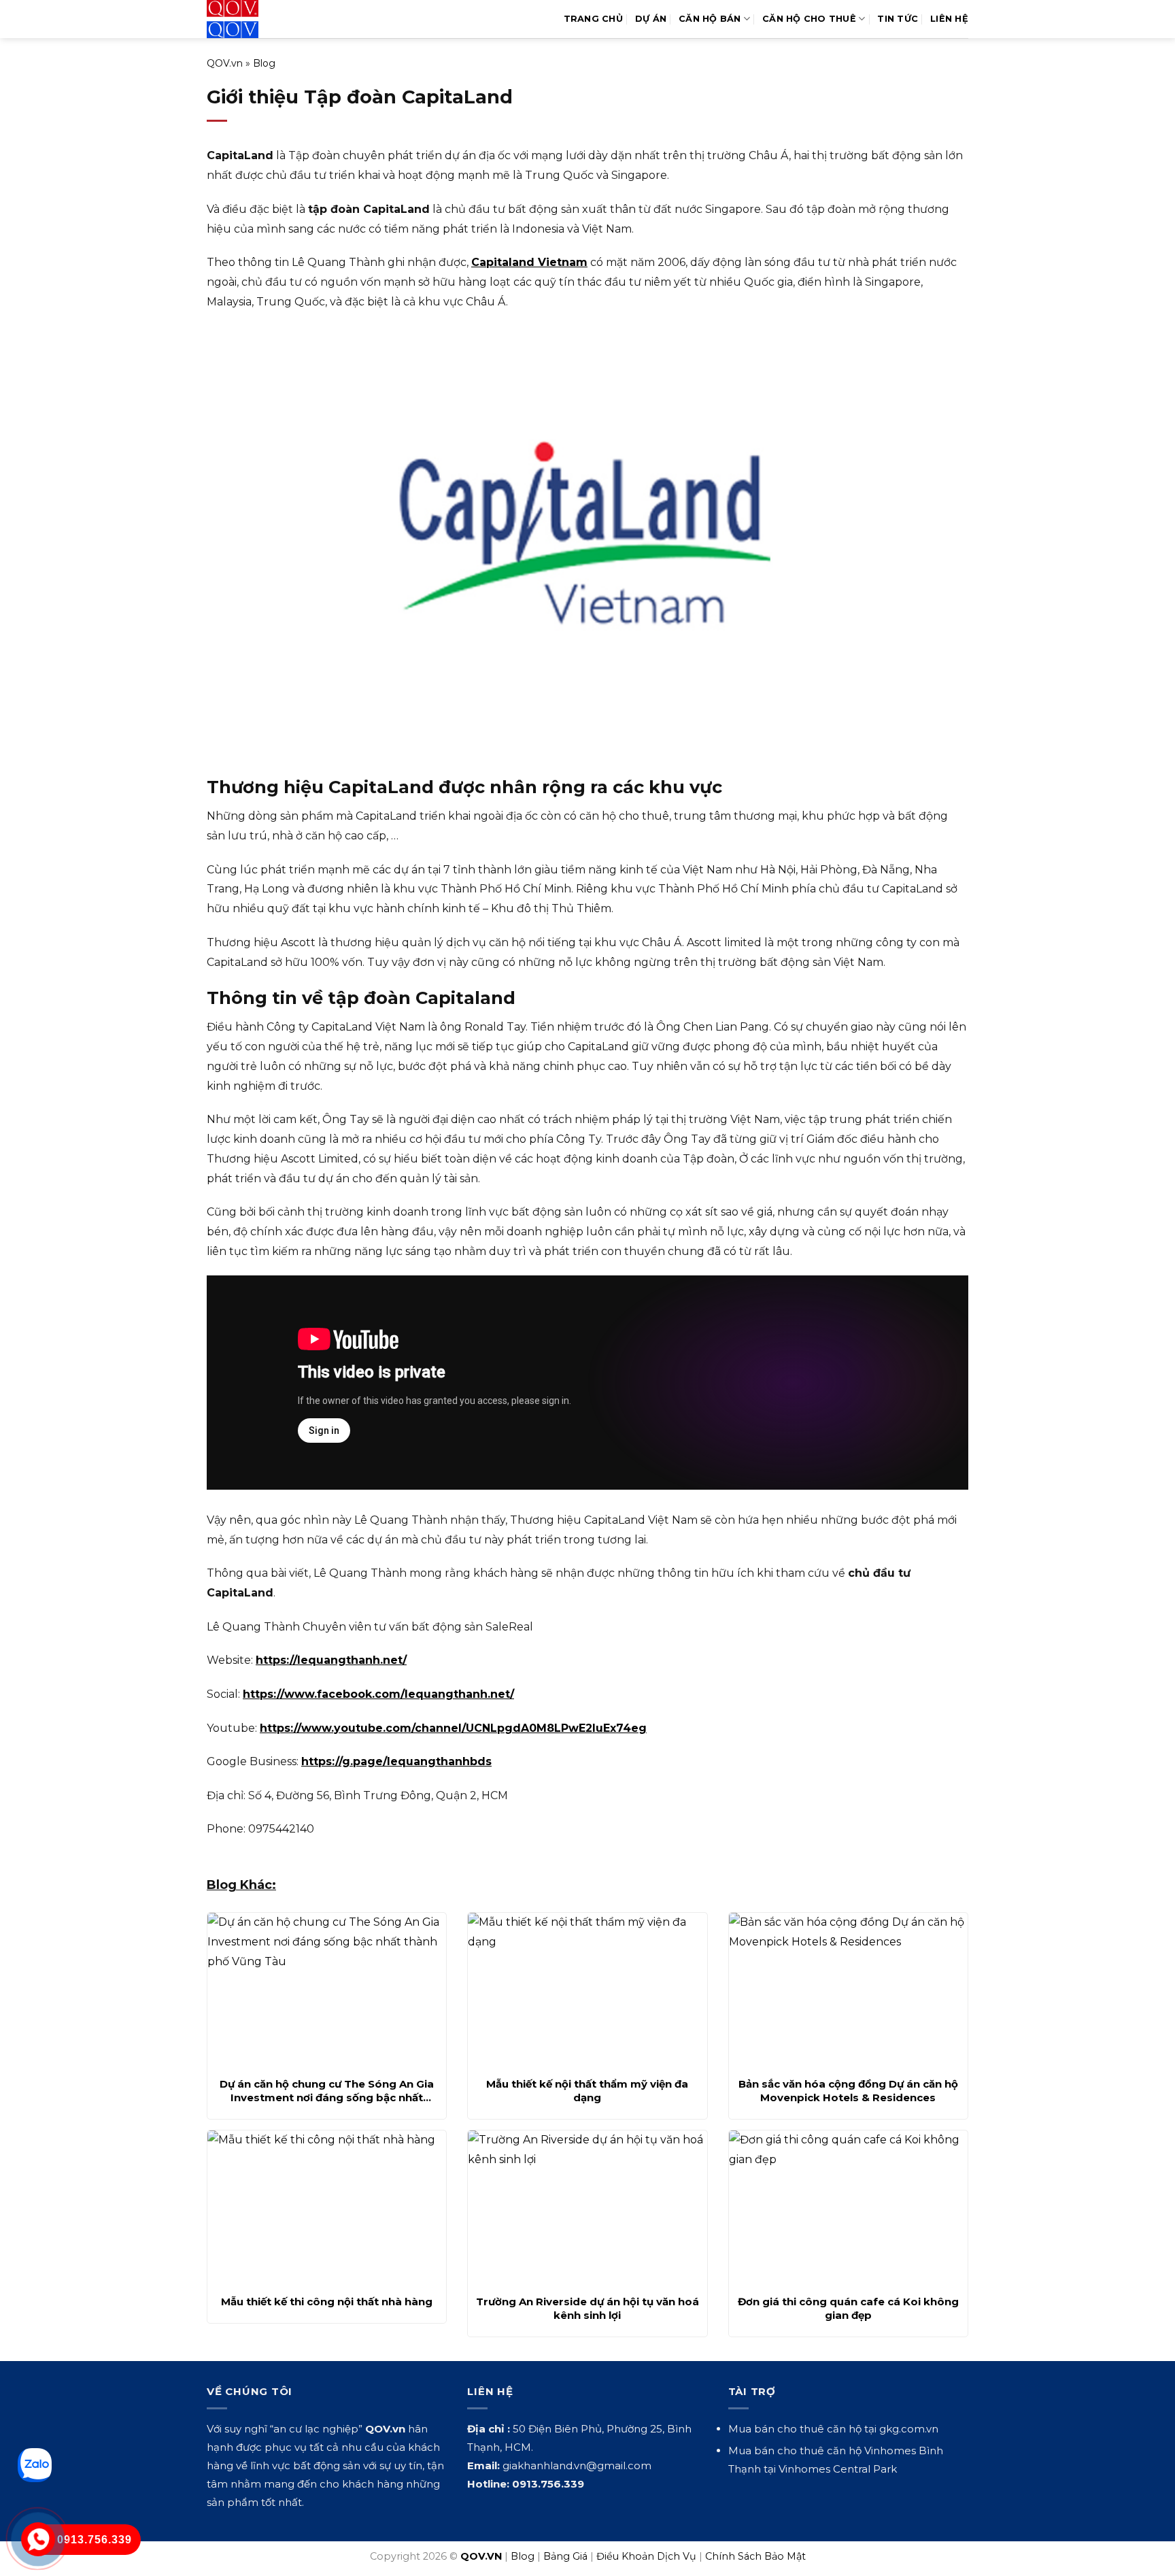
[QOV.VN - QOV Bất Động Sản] (263, 19)
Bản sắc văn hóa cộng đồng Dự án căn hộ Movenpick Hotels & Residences (848, 2091)
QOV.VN (481, 2556)
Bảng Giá (565, 2556)
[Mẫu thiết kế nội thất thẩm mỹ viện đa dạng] (587, 1991)
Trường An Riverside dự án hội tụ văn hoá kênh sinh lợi (587, 2308)
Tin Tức (898, 19)
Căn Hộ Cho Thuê (809, 19)
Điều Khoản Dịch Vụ (646, 2556)
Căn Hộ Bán (710, 19)
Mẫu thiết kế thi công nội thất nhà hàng (327, 2302)
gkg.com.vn (909, 2429)
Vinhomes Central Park (838, 2469)
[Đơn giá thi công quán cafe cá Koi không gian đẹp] (848, 2209)
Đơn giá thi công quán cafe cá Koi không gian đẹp (848, 2308)
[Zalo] (35, 2465)
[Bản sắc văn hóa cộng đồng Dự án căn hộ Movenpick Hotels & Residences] (848, 1991)
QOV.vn (225, 63)
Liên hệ (949, 19)
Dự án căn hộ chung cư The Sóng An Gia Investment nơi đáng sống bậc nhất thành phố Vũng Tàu (327, 2091)
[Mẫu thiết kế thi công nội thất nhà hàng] (327, 2209)
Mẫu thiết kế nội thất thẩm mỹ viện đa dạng (587, 2091)
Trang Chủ (593, 19)
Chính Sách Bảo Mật (755, 2556)
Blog (264, 63)
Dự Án (651, 19)
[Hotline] (38, 2540)
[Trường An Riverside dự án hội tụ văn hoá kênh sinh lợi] (587, 2209)
